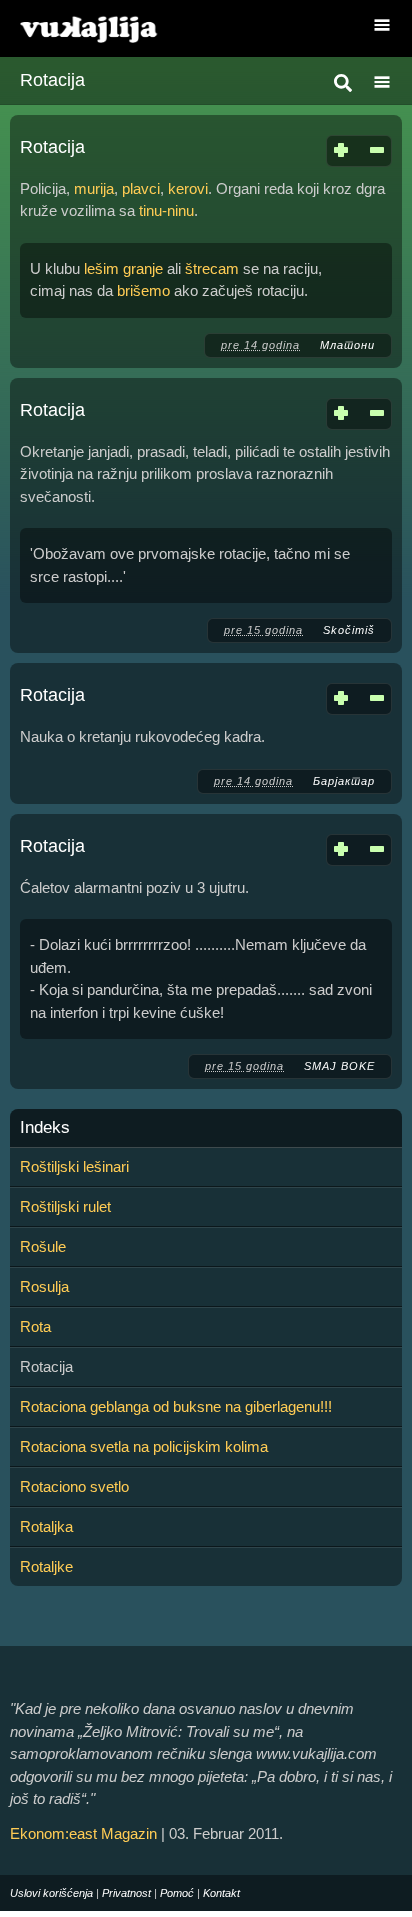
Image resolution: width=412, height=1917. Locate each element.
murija (94, 188)
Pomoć (177, 1893)
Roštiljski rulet (65, 1206)
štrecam (212, 268)
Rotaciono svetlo (74, 1486)
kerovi (188, 188)
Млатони (347, 345)
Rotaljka (46, 1526)
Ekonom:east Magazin (83, 1833)
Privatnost (126, 1893)
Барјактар (344, 781)
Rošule (43, 1246)
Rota (35, 1326)
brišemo (143, 290)
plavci (141, 188)
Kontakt (221, 1893)
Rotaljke (46, 1566)
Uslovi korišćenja (51, 1893)
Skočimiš (349, 630)
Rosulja (44, 1286)
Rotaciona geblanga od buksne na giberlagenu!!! (176, 1406)
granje (143, 268)
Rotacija (52, 147)
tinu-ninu (166, 210)
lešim (101, 268)
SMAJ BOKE (339, 1066)
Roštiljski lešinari (74, 1166)
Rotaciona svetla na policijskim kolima (144, 1446)
